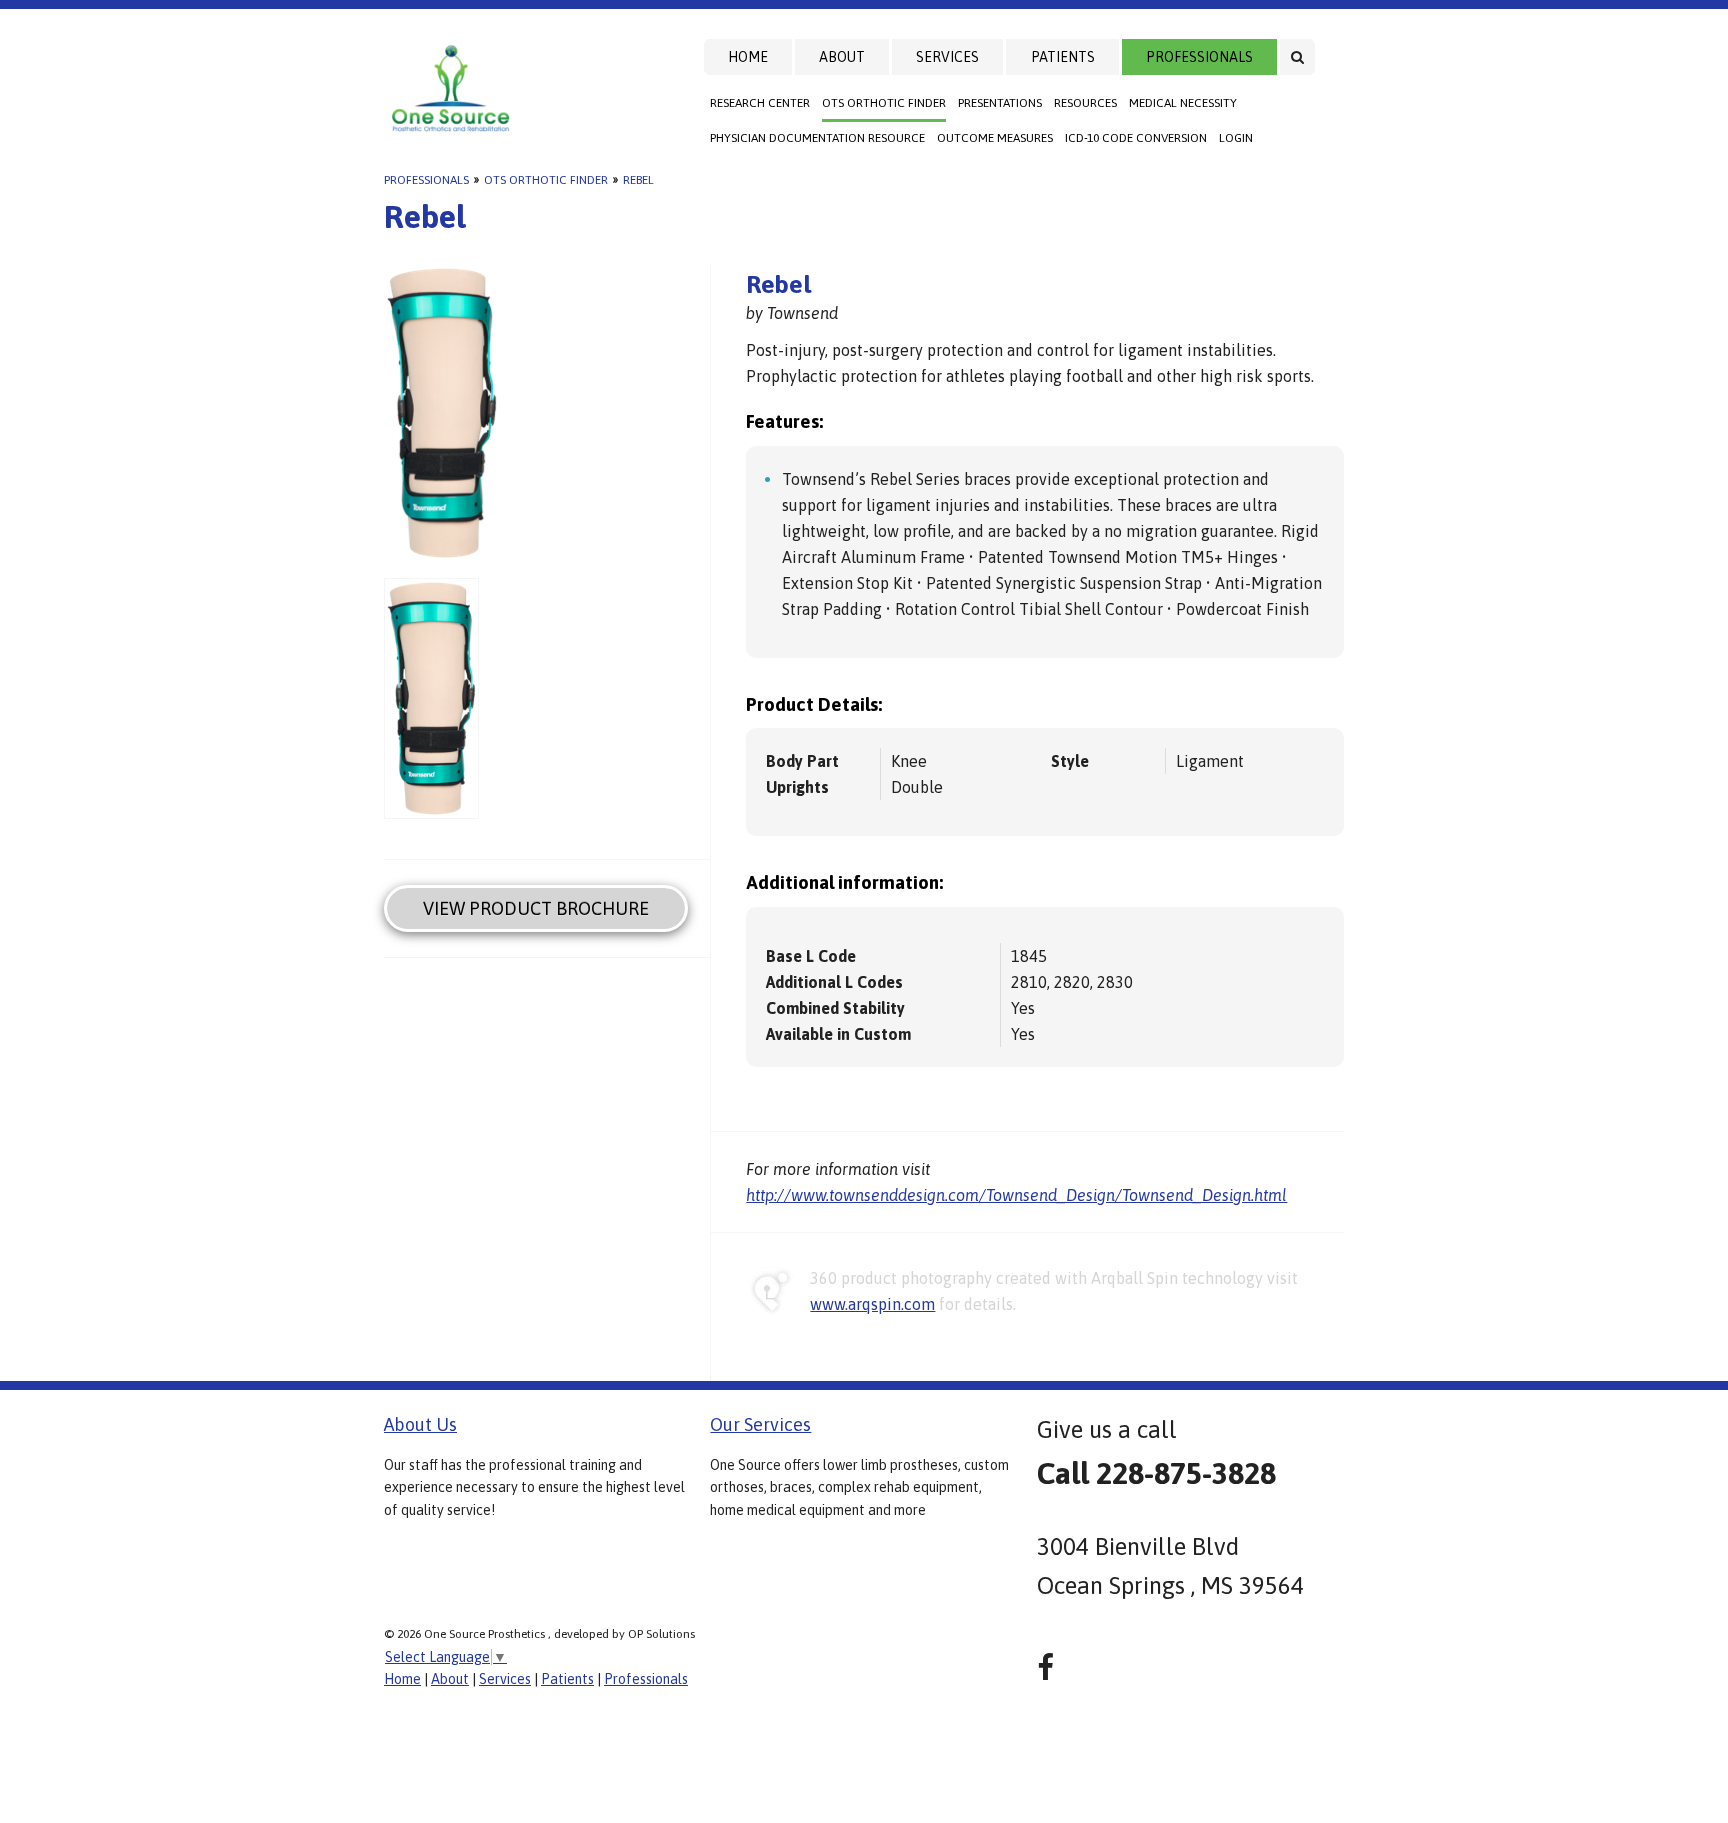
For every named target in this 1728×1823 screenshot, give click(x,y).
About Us (420, 1424)
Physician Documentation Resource (817, 138)
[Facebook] (1045, 1667)
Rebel (638, 180)
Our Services (760, 1424)
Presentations (1000, 103)
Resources (1085, 103)
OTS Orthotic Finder (884, 103)
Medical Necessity (1183, 103)
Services (947, 57)
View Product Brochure (536, 908)
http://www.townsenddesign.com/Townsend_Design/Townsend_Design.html (1016, 1195)
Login (1236, 138)
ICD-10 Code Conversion (1136, 138)
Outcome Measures (995, 138)
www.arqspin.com (872, 1304)
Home (748, 57)
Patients (1063, 57)
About (842, 57)
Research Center (760, 103)
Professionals (1199, 57)
